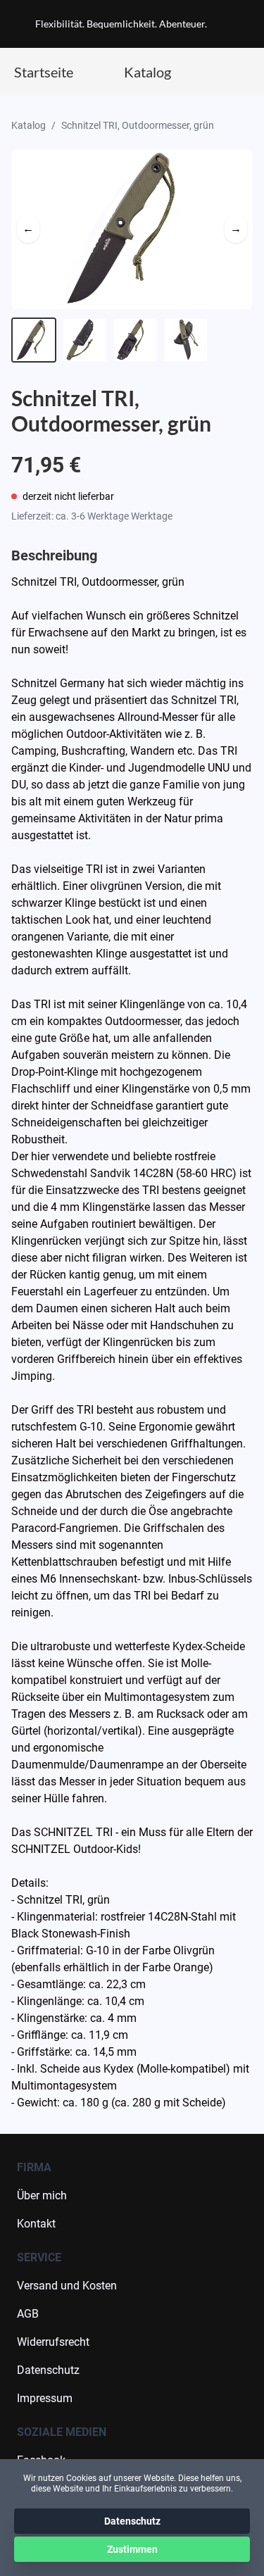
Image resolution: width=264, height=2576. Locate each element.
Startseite (44, 72)
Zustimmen (132, 2549)
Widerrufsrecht (53, 2342)
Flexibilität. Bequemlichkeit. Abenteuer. (121, 24)
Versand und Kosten (67, 2286)
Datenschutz (48, 2370)
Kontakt (36, 2224)
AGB (28, 2314)
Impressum (45, 2398)
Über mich (42, 2195)
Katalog (147, 72)
